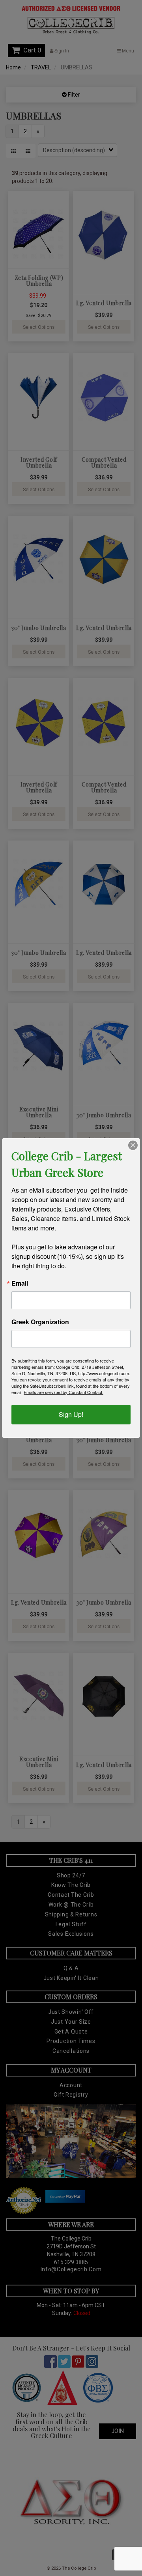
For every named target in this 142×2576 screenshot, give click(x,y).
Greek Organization (40, 1322)
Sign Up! (71, 1414)
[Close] (133, 1145)
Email (20, 1283)
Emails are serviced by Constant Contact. (64, 1392)
